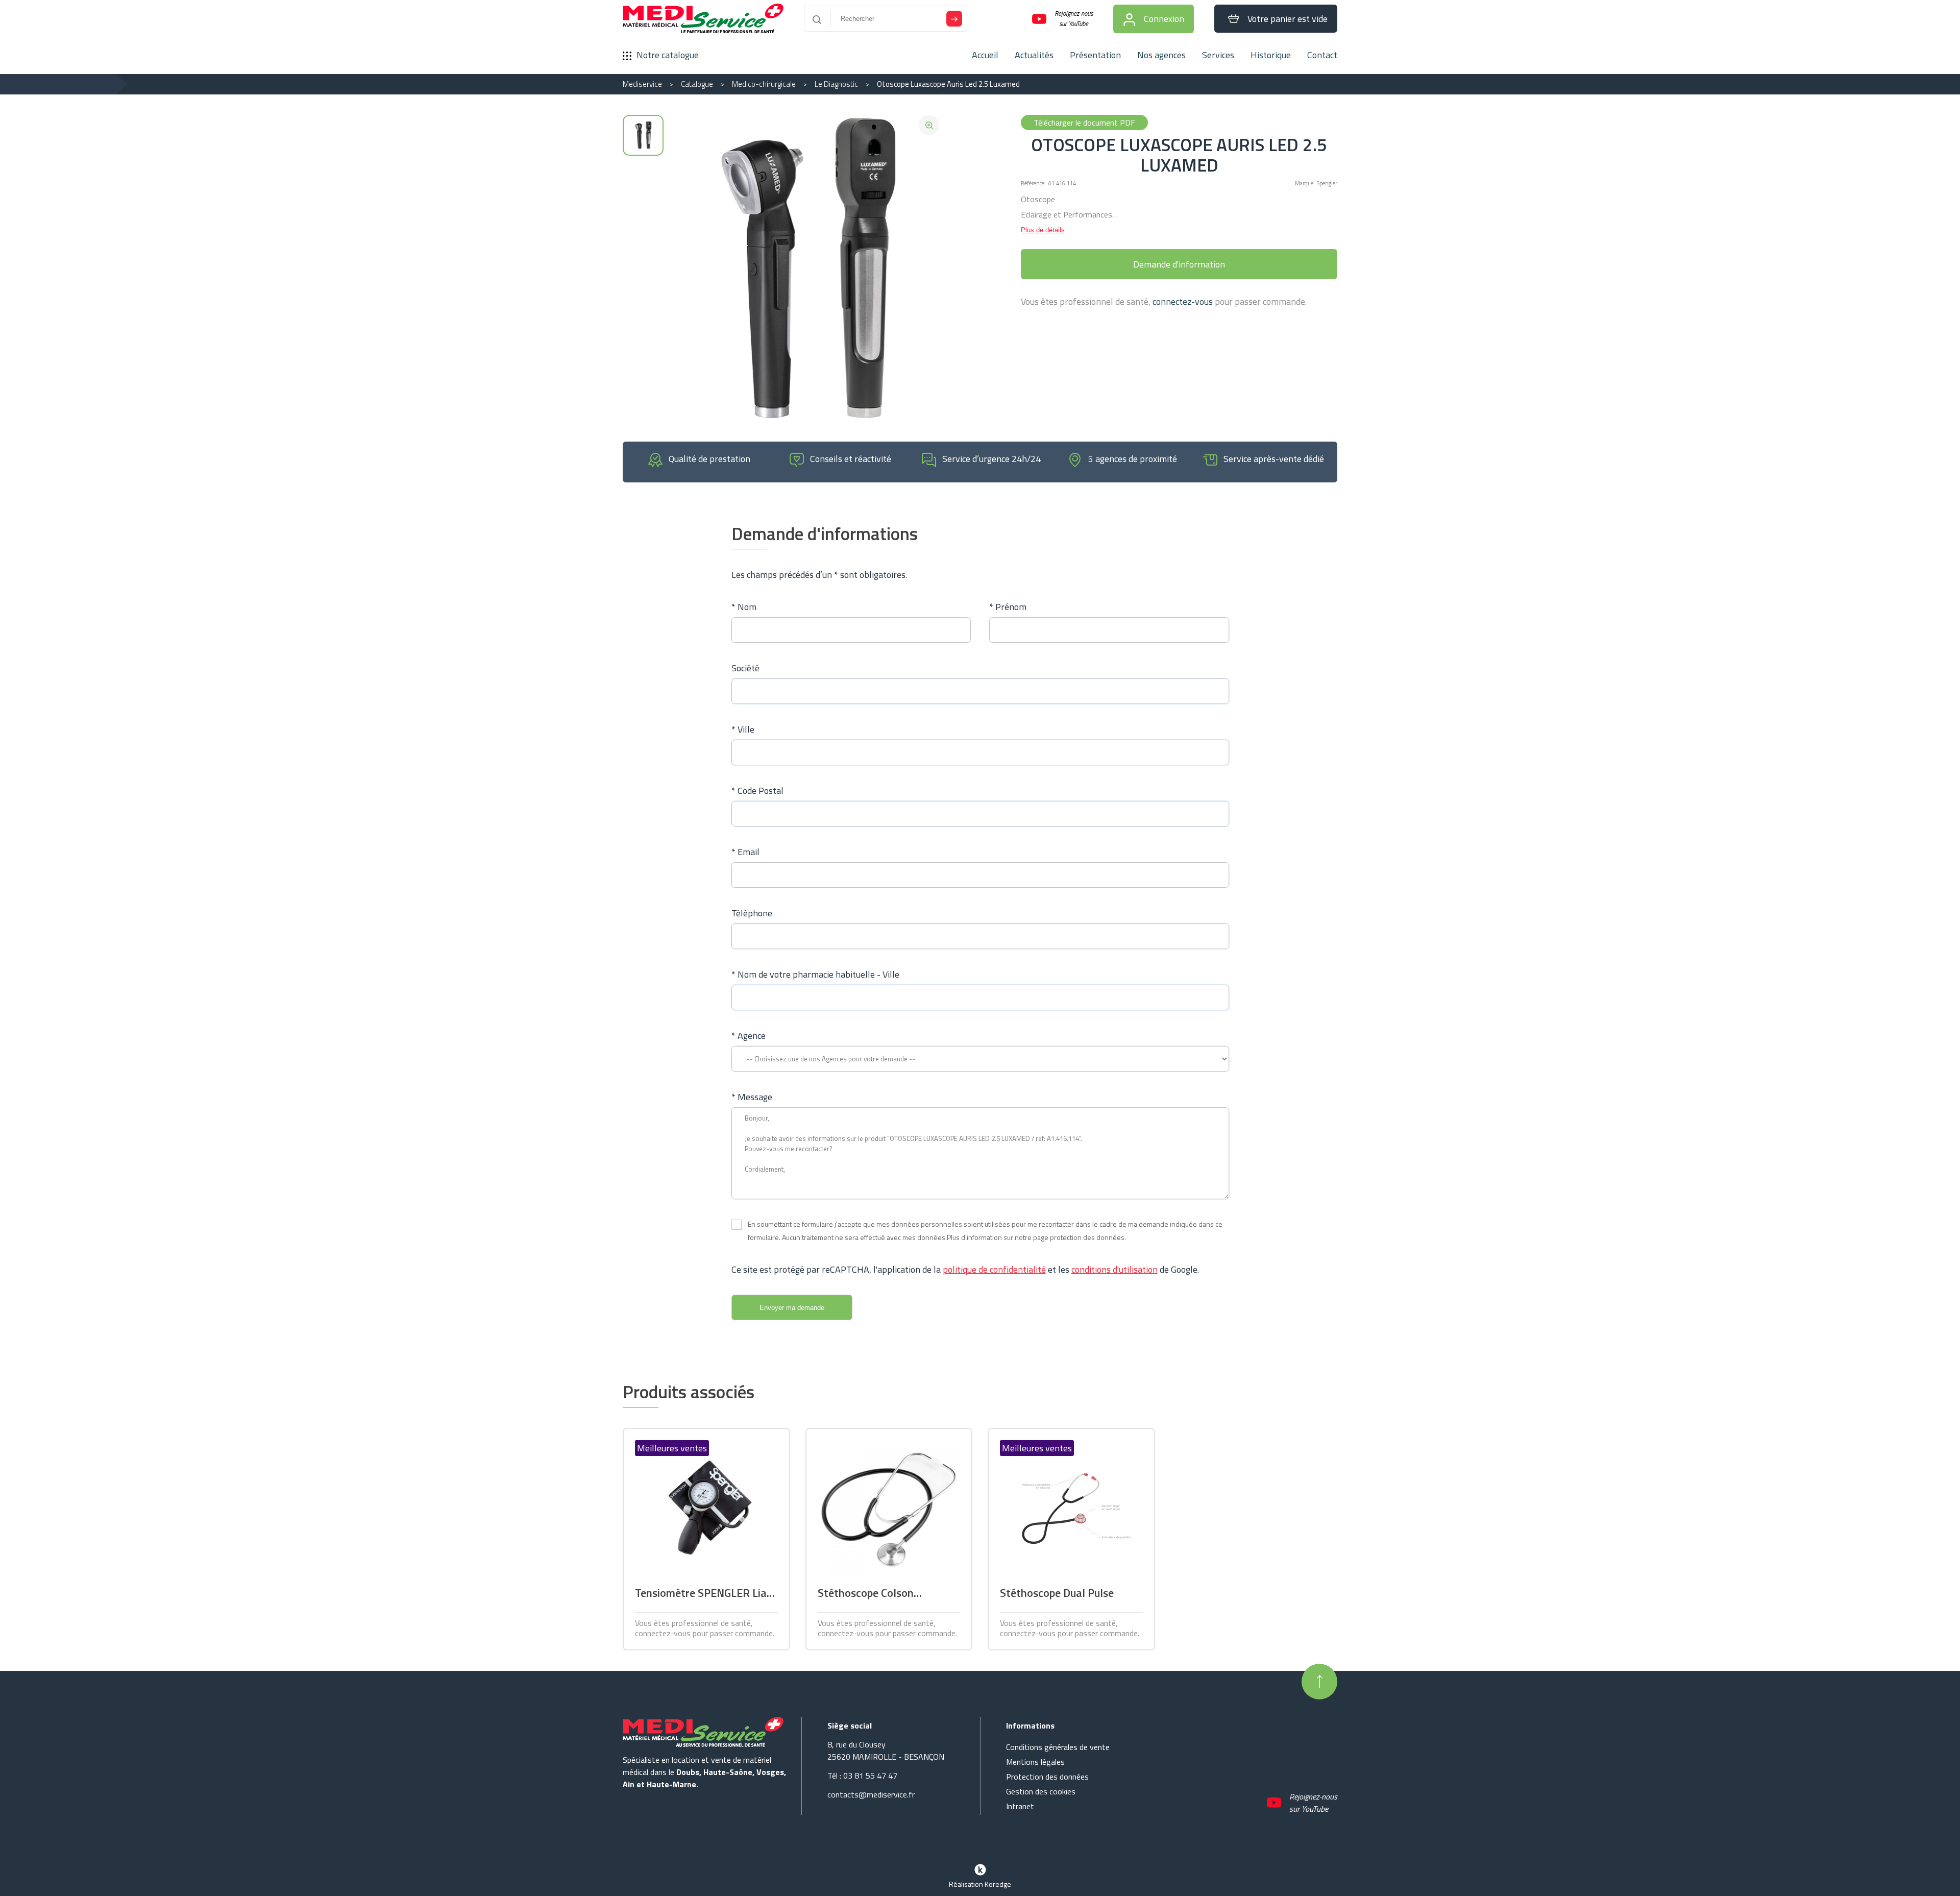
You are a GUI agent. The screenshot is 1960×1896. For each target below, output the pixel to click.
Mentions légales (1035, 1762)
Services (1218, 55)
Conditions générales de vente (1058, 1747)
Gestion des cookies (1041, 1791)
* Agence (749, 1036)
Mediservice (642, 84)
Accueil (985, 55)
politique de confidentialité (994, 1269)
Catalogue (697, 84)
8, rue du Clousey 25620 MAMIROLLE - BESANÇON (886, 1751)
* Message (752, 1097)
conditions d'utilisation (1114, 1269)
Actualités (1034, 55)
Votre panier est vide (1288, 19)
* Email (745, 852)
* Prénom (1008, 607)
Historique (1271, 55)
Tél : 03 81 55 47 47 (862, 1776)
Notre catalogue (668, 55)
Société (745, 668)
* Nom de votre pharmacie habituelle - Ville (815, 974)
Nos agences (1161, 55)
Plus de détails (1043, 230)
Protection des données (1047, 1777)
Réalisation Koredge (980, 1884)
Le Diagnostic (836, 84)
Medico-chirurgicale (764, 84)
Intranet (1020, 1806)
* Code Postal (757, 791)
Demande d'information (1179, 264)
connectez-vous (1183, 301)
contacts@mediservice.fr (871, 1794)
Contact (1322, 55)
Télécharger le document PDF (1084, 123)
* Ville (743, 729)
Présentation (1095, 55)
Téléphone (752, 913)
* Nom (744, 607)
